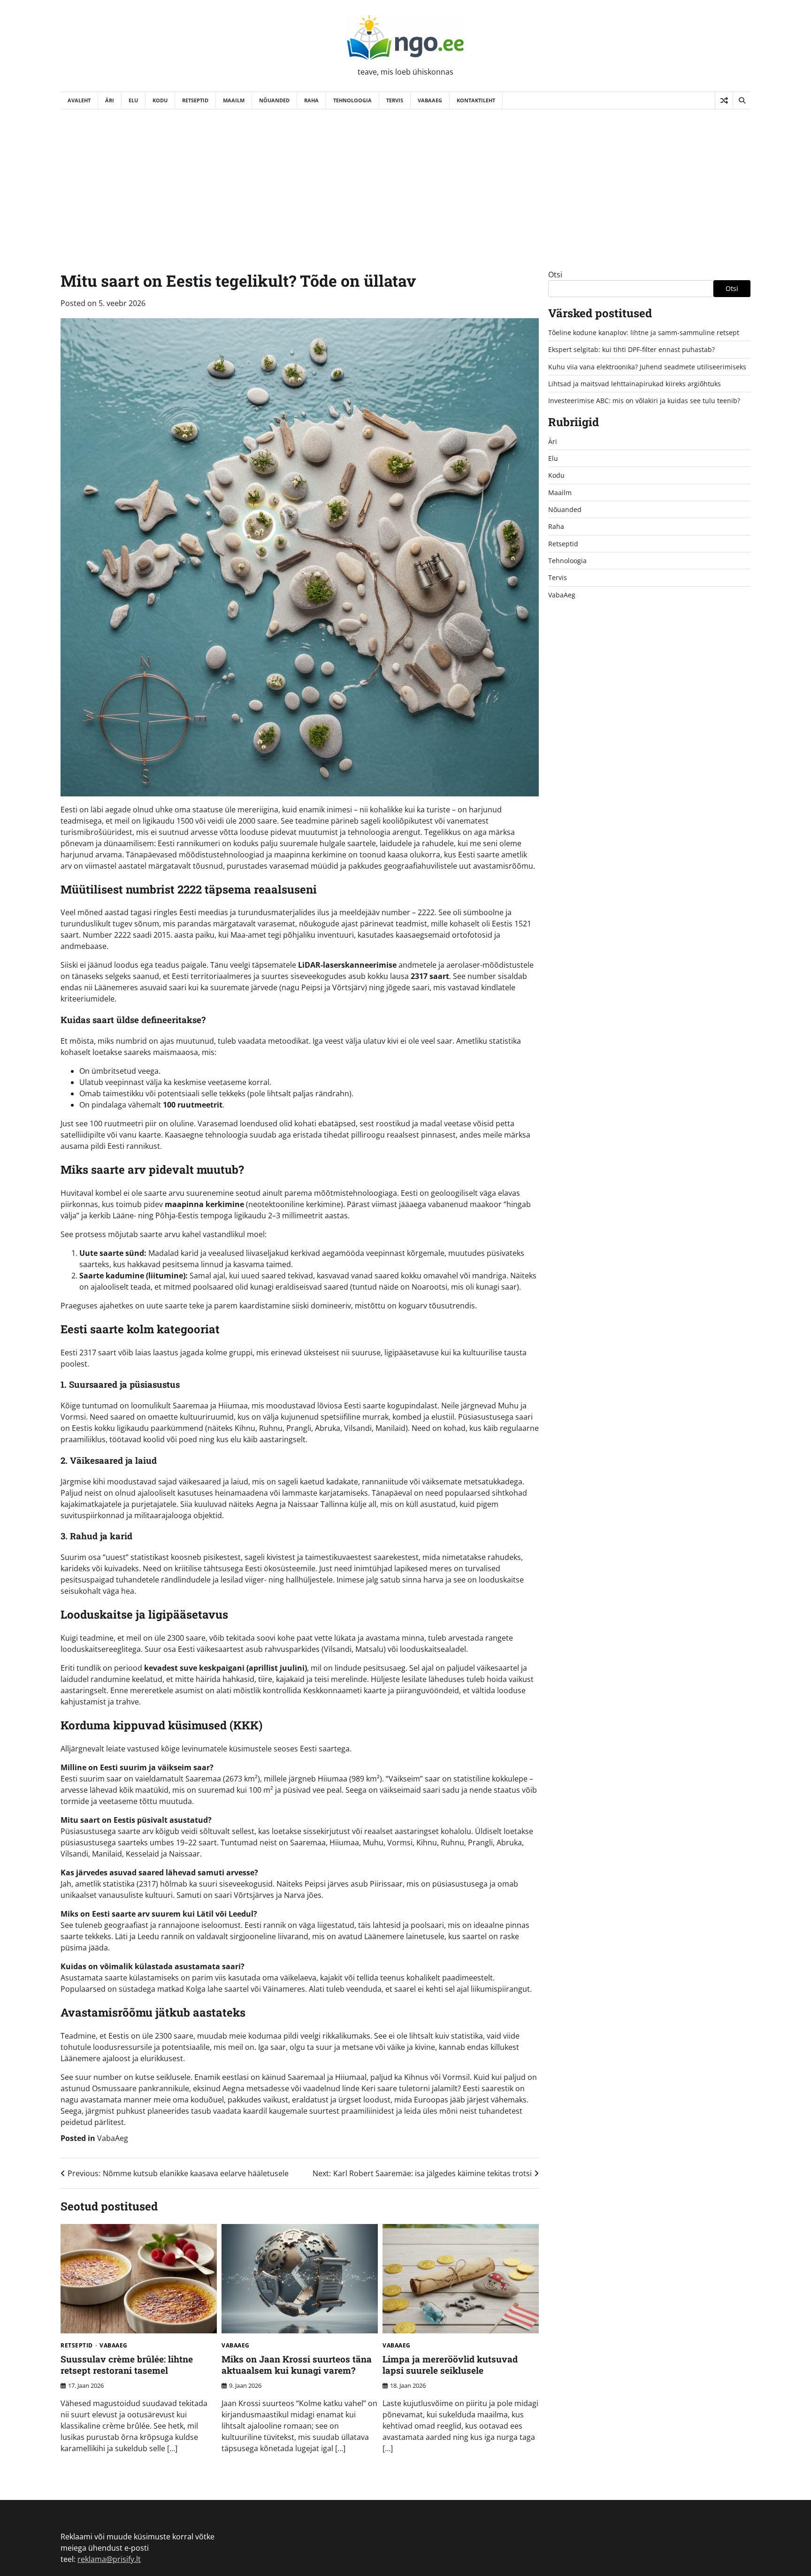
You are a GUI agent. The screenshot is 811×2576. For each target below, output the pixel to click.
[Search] (742, 100)
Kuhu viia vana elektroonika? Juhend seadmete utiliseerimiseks (647, 367)
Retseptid (195, 100)
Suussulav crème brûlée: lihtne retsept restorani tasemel (127, 2365)
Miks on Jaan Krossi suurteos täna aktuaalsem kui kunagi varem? (297, 2365)
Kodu (160, 100)
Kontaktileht (476, 100)
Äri (110, 100)
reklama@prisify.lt (109, 2559)
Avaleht (79, 100)
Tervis (395, 100)
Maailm (234, 100)
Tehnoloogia (352, 100)
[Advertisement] (405, 180)
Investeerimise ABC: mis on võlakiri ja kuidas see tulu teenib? (644, 401)
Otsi (555, 275)
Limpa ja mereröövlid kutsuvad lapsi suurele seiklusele (450, 2365)
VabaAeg (430, 100)
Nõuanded (274, 100)
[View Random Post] (724, 100)
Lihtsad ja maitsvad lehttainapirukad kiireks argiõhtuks (635, 384)
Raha (311, 100)
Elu (133, 100)
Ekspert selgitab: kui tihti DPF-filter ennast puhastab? (631, 349)
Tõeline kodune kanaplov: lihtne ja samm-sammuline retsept (644, 333)
